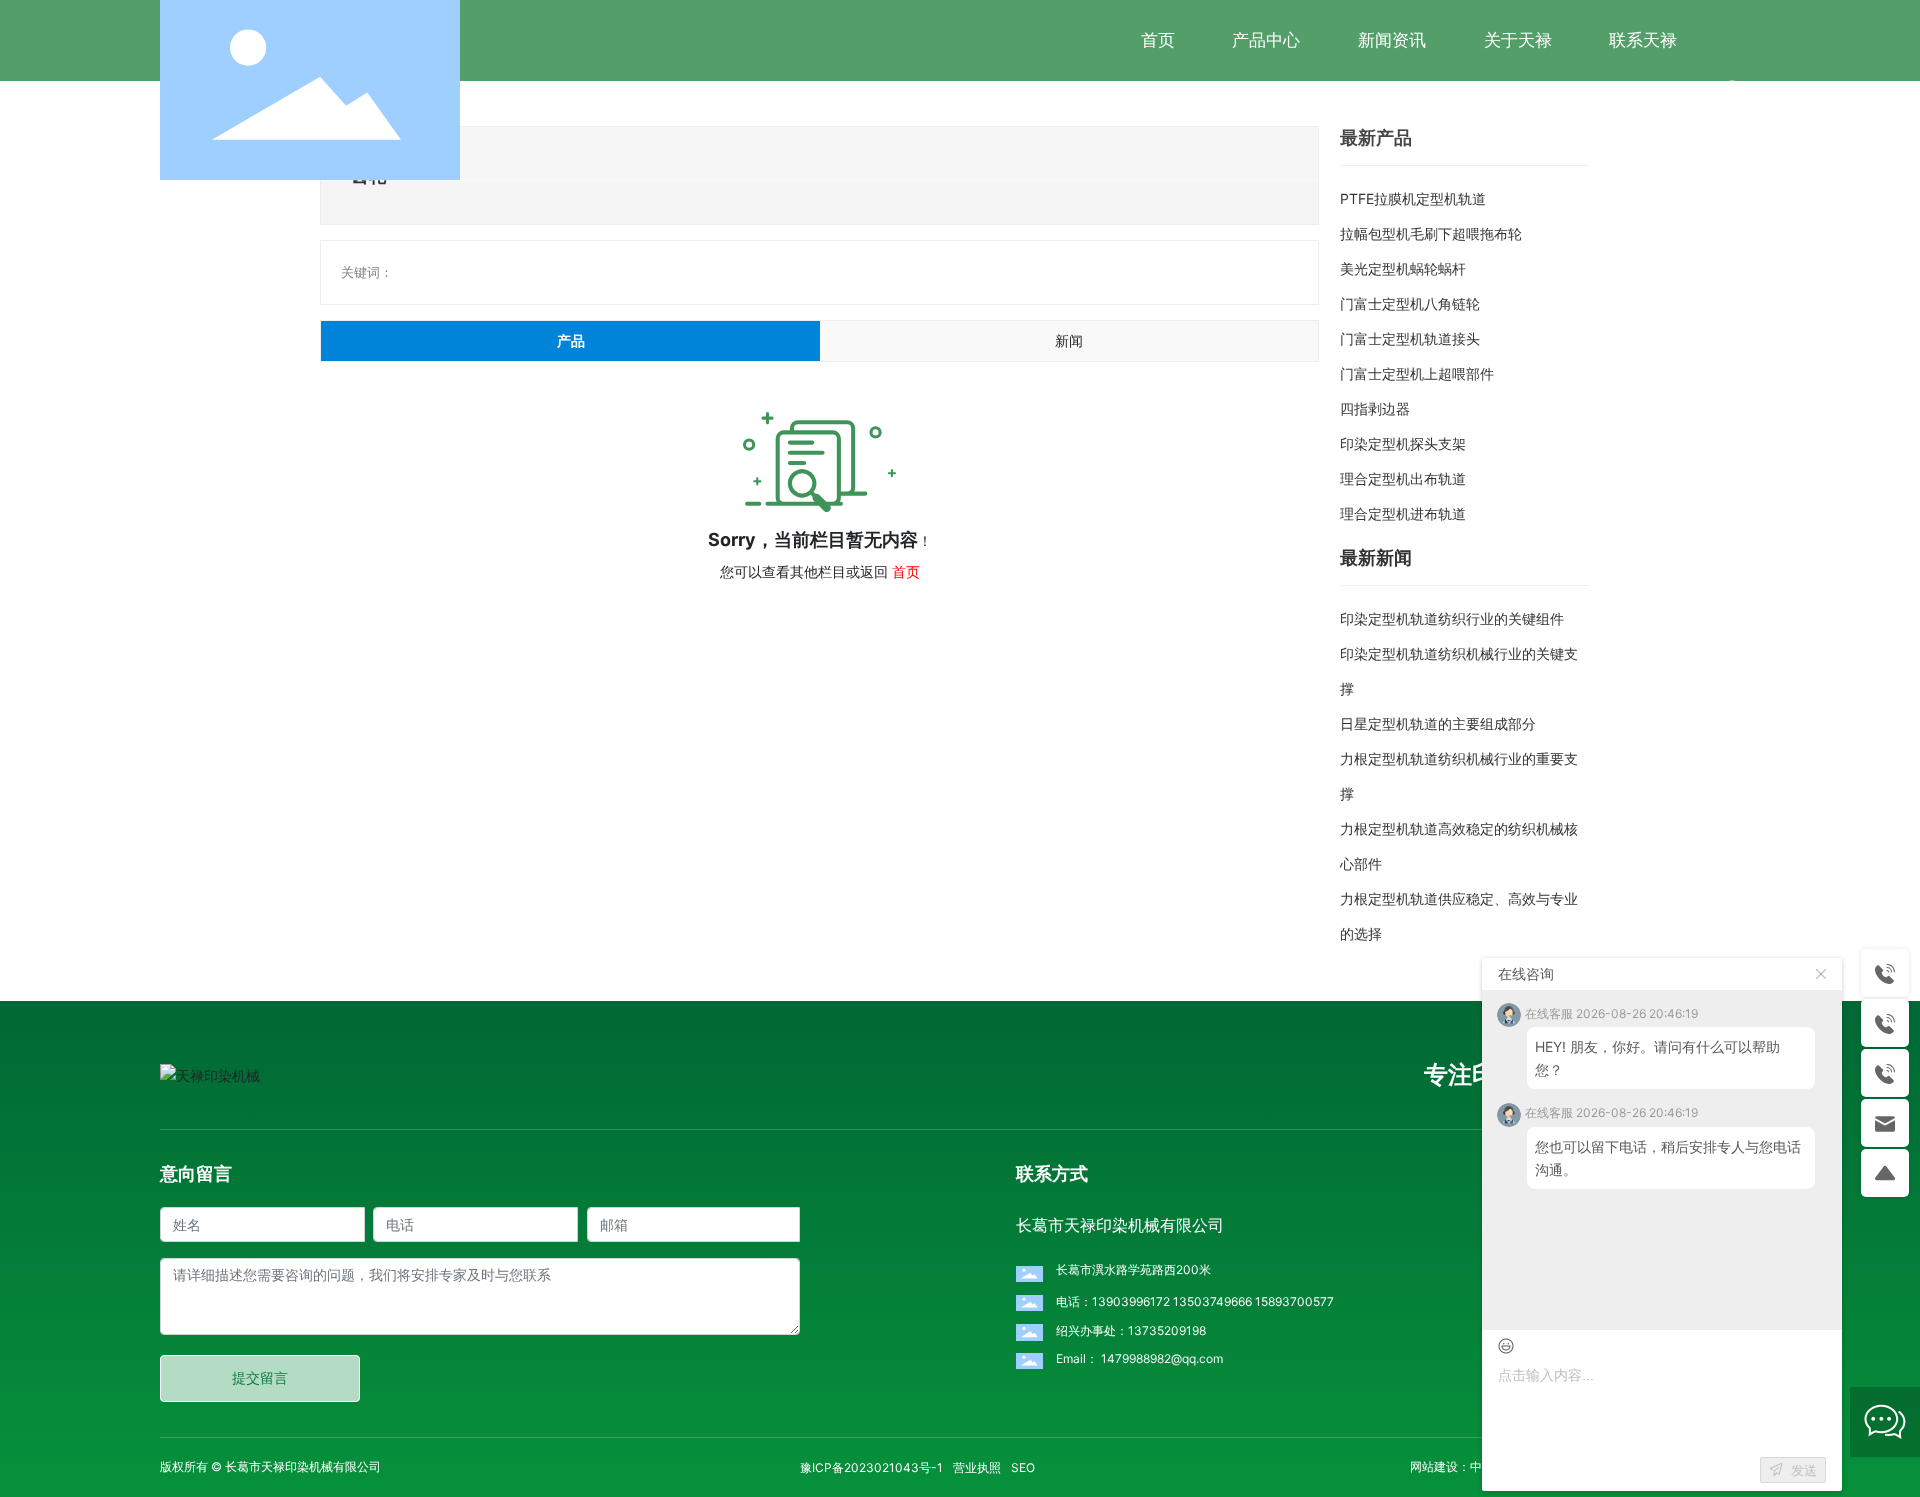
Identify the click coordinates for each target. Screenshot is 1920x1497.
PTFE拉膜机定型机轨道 (1413, 198)
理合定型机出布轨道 (1403, 478)
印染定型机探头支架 (1403, 443)
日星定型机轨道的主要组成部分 (1438, 723)
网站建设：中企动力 (1464, 1466)
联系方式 (1052, 1173)
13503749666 (1212, 1301)
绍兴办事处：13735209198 (1131, 1330)
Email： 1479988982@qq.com (1139, 1358)
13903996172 (1131, 1301)
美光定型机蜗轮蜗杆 (1403, 268)
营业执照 (977, 1467)
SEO (1023, 1467)
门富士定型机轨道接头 (1410, 338)
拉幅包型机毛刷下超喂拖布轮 (1431, 233)
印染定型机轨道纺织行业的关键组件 (1452, 618)
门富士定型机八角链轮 (1410, 303)
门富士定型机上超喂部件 (1417, 373)
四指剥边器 (1375, 408)
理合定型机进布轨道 (1403, 513)
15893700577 (1294, 1301)
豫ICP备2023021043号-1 (871, 1467)
